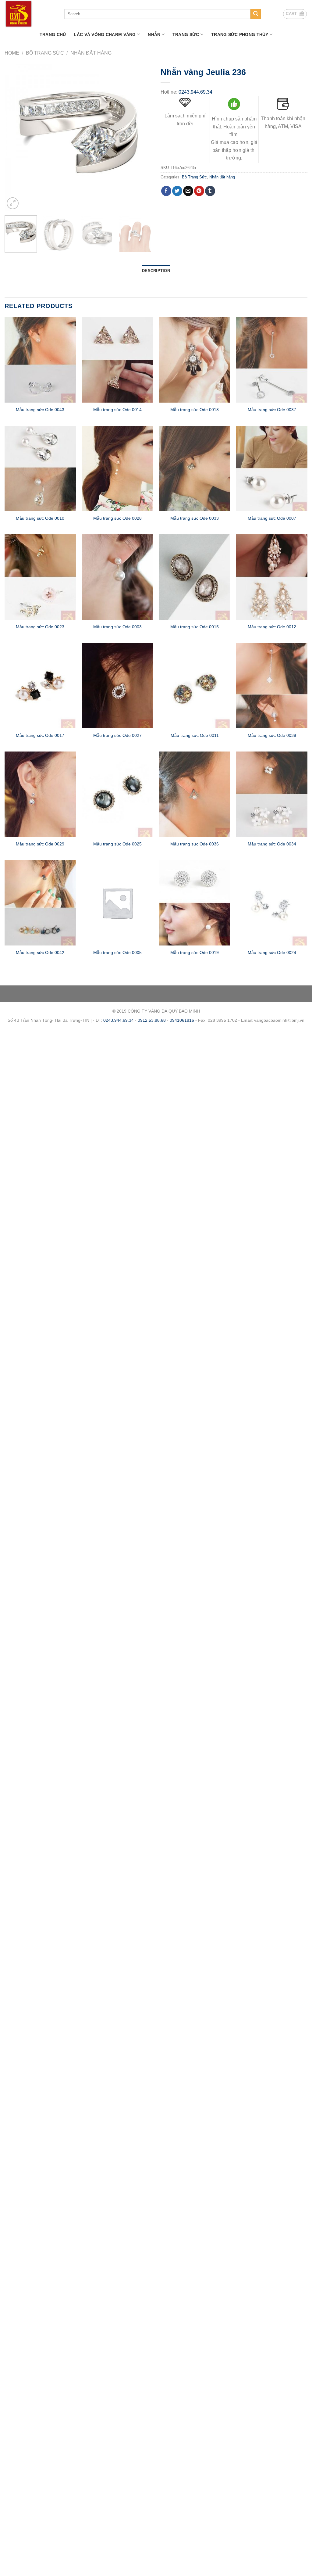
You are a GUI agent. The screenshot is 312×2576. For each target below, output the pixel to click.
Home (12, 53)
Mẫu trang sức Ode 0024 (272, 953)
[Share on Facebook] (166, 191)
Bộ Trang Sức (45, 53)
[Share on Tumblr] (210, 191)
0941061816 (182, 1020)
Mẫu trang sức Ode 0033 (195, 518)
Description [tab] (156, 271)
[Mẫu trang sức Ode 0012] (272, 577)
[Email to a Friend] (188, 191)
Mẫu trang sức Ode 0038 (272, 735)
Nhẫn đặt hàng (91, 53)
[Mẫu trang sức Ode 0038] (272, 686)
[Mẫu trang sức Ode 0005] (117, 903)
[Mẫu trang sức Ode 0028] (117, 468)
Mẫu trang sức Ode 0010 (40, 518)
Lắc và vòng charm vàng (105, 34)
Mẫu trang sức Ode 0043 (40, 410)
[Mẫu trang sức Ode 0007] (272, 468)
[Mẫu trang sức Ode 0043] (40, 360)
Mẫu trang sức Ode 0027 (117, 735)
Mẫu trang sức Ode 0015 (195, 627)
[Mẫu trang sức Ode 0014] (117, 360)
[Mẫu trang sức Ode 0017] (40, 686)
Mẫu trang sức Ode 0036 (195, 844)
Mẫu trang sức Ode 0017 (40, 735)
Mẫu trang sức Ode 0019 (195, 953)
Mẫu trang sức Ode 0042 (40, 953)
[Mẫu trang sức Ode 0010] (40, 468)
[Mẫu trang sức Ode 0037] (272, 360)
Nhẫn (154, 34)
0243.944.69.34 (195, 92)
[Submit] (256, 14)
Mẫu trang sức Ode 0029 (40, 844)
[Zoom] (13, 203)
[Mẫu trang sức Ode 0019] (195, 903)
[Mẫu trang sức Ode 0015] (195, 577)
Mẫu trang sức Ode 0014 (117, 410)
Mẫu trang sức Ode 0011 (195, 735)
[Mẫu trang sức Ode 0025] (117, 794)
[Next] (141, 137)
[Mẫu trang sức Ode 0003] (117, 577)
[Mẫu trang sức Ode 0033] (195, 468)
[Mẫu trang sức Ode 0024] (272, 903)
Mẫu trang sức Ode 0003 (117, 627)
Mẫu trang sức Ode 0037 (272, 410)
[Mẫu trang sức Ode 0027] (117, 686)
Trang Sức (186, 34)
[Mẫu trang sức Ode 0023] (40, 577)
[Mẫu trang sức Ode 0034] (272, 794)
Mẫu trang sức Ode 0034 (272, 844)
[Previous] (15, 137)
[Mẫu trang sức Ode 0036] (195, 794)
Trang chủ (53, 34)
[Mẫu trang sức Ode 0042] (40, 903)
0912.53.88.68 (152, 1020)
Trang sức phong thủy (240, 34)
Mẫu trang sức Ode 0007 (272, 518)
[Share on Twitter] (177, 191)
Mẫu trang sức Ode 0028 (117, 518)
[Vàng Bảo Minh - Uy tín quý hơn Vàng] (30, 14)
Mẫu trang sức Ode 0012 (272, 627)
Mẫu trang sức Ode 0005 (117, 953)
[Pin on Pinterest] (199, 191)
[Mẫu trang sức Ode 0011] (195, 686)
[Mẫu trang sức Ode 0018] (195, 360)
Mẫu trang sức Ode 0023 (40, 627)
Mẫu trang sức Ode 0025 (117, 844)
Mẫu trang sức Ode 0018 (195, 410)
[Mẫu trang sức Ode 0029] (40, 794)
